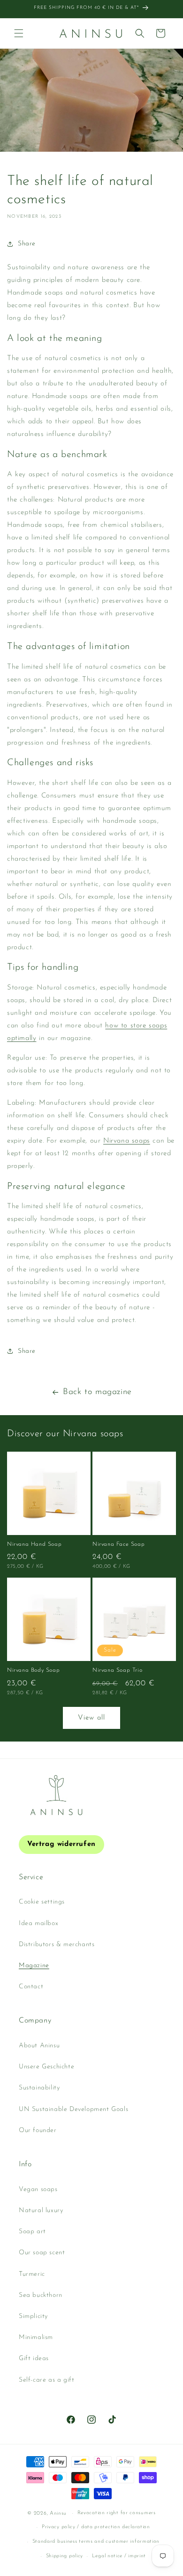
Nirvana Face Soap (118, 1544)
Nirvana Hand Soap (34, 1544)
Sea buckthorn (41, 2295)
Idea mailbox (38, 1923)
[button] (19, 33)
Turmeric (32, 2274)
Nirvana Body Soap (33, 1670)
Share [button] (27, 244)
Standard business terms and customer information (96, 2542)
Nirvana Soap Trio (117, 1670)
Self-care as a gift (46, 2380)
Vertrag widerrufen (61, 1844)
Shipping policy (65, 2556)
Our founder (38, 2130)
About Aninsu (39, 2046)
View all (91, 1718)
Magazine (34, 1966)
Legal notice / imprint (119, 2556)
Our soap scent (42, 2253)
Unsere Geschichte (46, 2067)
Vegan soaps (38, 2189)
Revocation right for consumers (117, 2513)
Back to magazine (97, 1392)
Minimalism (36, 2337)
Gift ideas (34, 2358)
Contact (31, 1987)
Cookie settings (42, 1902)
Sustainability (39, 2088)
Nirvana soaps (127, 1141)
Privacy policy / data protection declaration (96, 2527)
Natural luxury (41, 2211)
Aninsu (58, 2513)
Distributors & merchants (57, 1945)
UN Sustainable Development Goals (73, 2109)
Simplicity (33, 2316)
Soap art (32, 2232)
